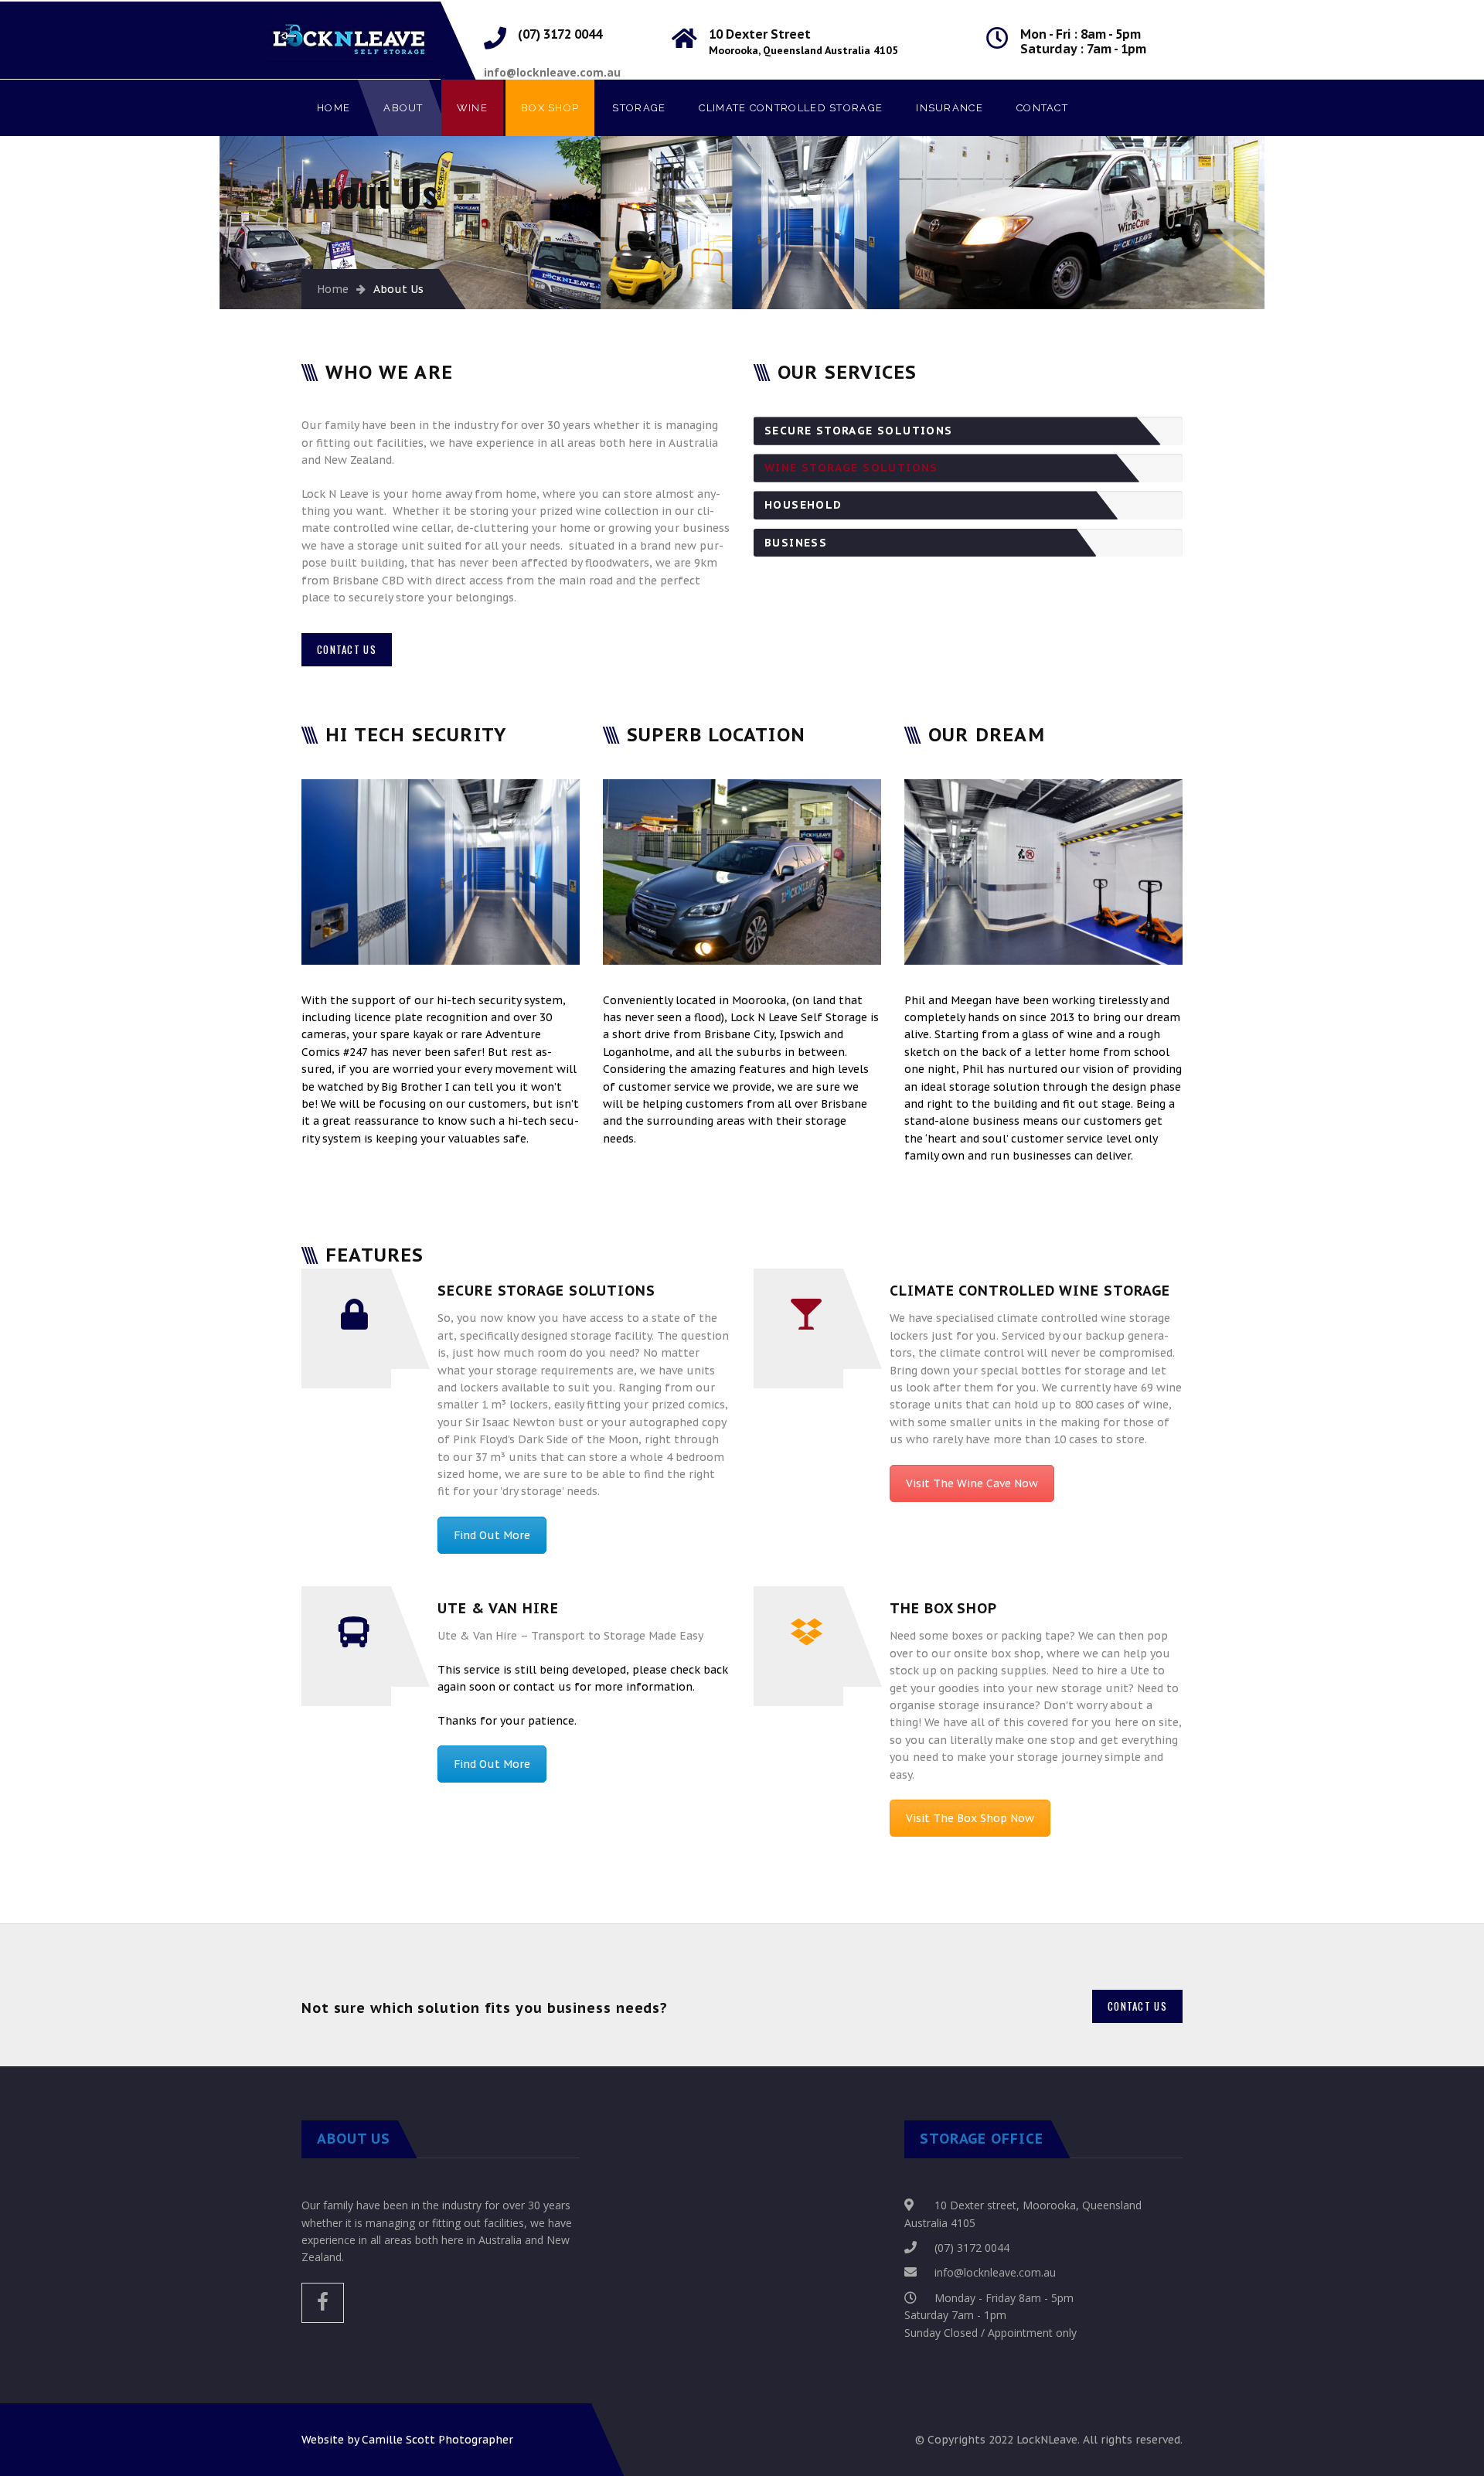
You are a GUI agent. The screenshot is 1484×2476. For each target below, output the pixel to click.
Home (334, 108)
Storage (639, 108)
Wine (472, 108)
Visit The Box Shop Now (970, 1818)
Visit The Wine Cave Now (972, 1483)
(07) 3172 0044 (972, 2248)
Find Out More (492, 1535)
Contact (1042, 108)
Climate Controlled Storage (791, 108)
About (403, 108)
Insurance (950, 108)
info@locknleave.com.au (995, 2272)
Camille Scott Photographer (437, 2440)
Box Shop (550, 108)
